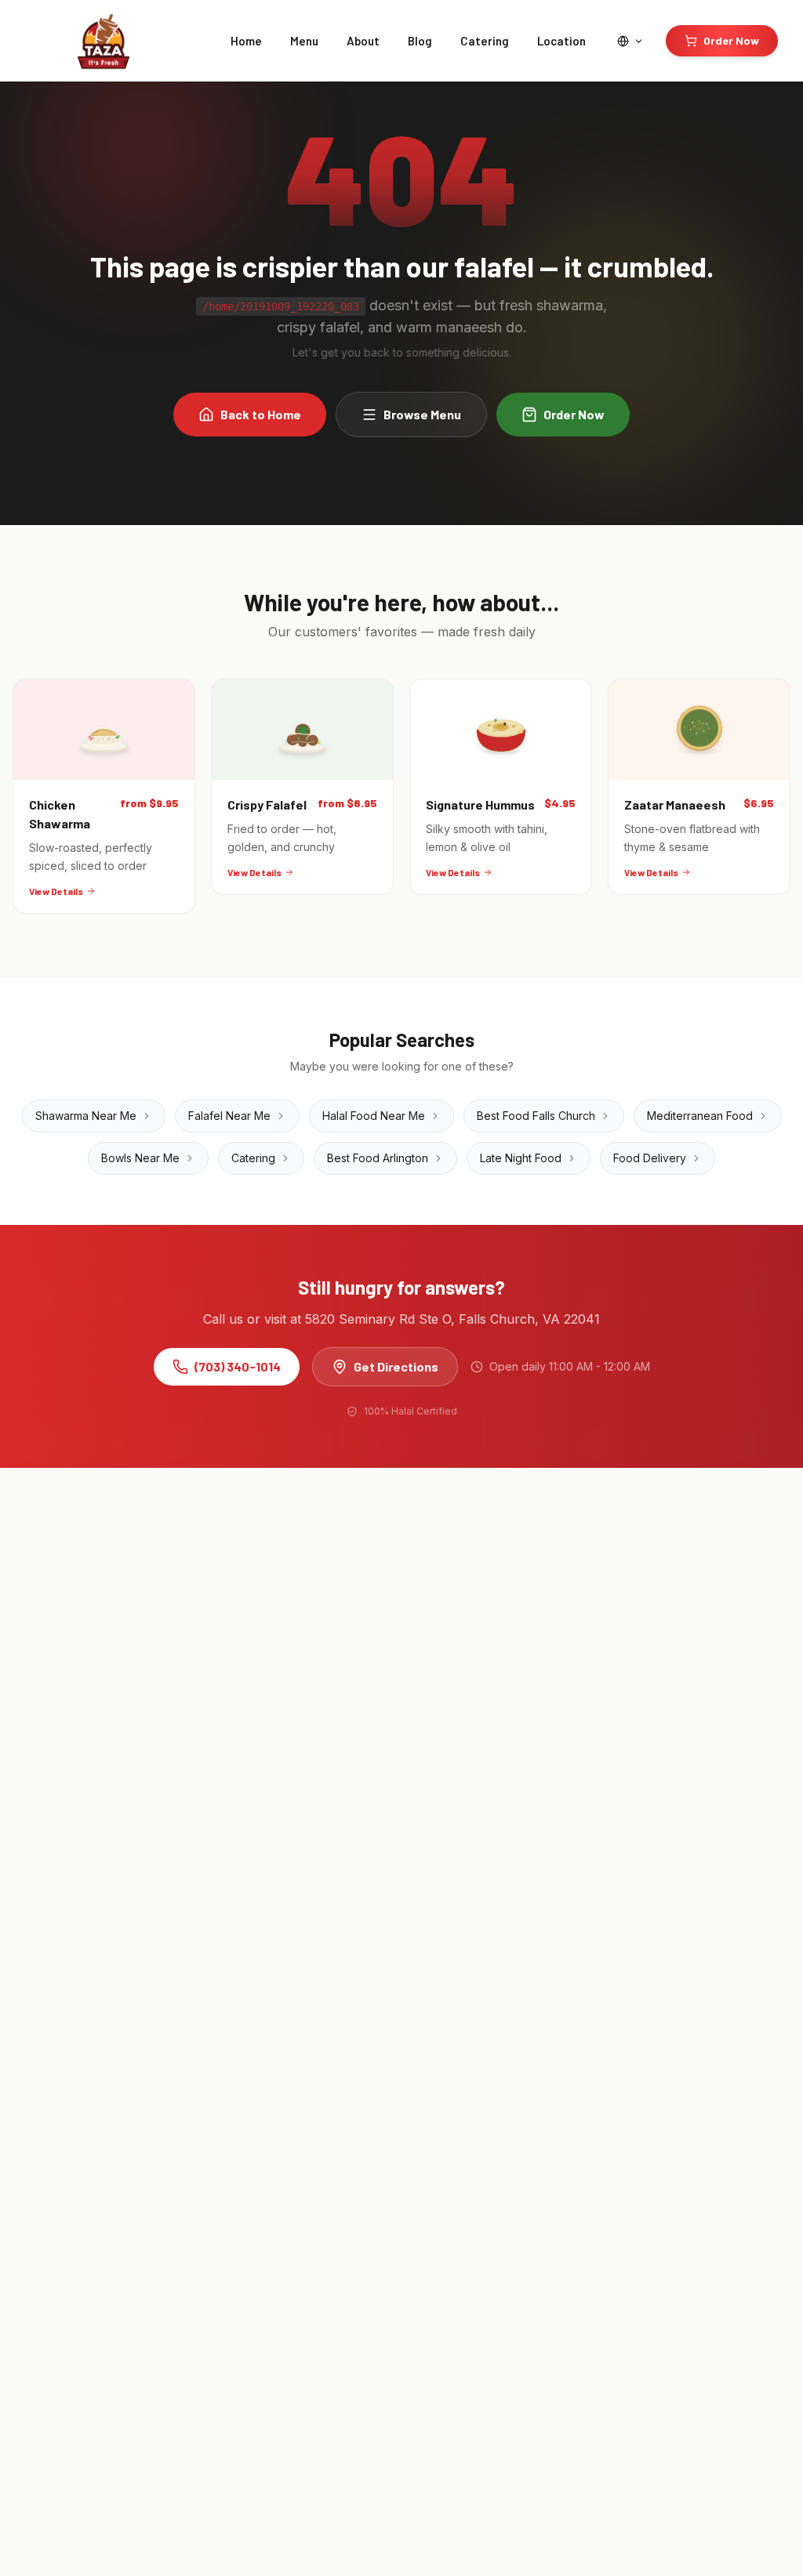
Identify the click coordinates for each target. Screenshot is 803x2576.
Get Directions (396, 1366)
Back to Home (261, 414)
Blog (420, 41)
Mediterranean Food (700, 1116)
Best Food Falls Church (536, 1116)
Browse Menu (422, 414)
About (363, 41)
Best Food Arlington (378, 1158)
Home (246, 41)
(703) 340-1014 (238, 1366)
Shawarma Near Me (86, 1116)
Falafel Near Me (229, 1116)
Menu (304, 41)
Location (561, 41)
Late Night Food (521, 1158)
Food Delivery (650, 1158)
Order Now (731, 40)
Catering (485, 41)
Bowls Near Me (140, 1158)
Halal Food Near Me (374, 1116)
